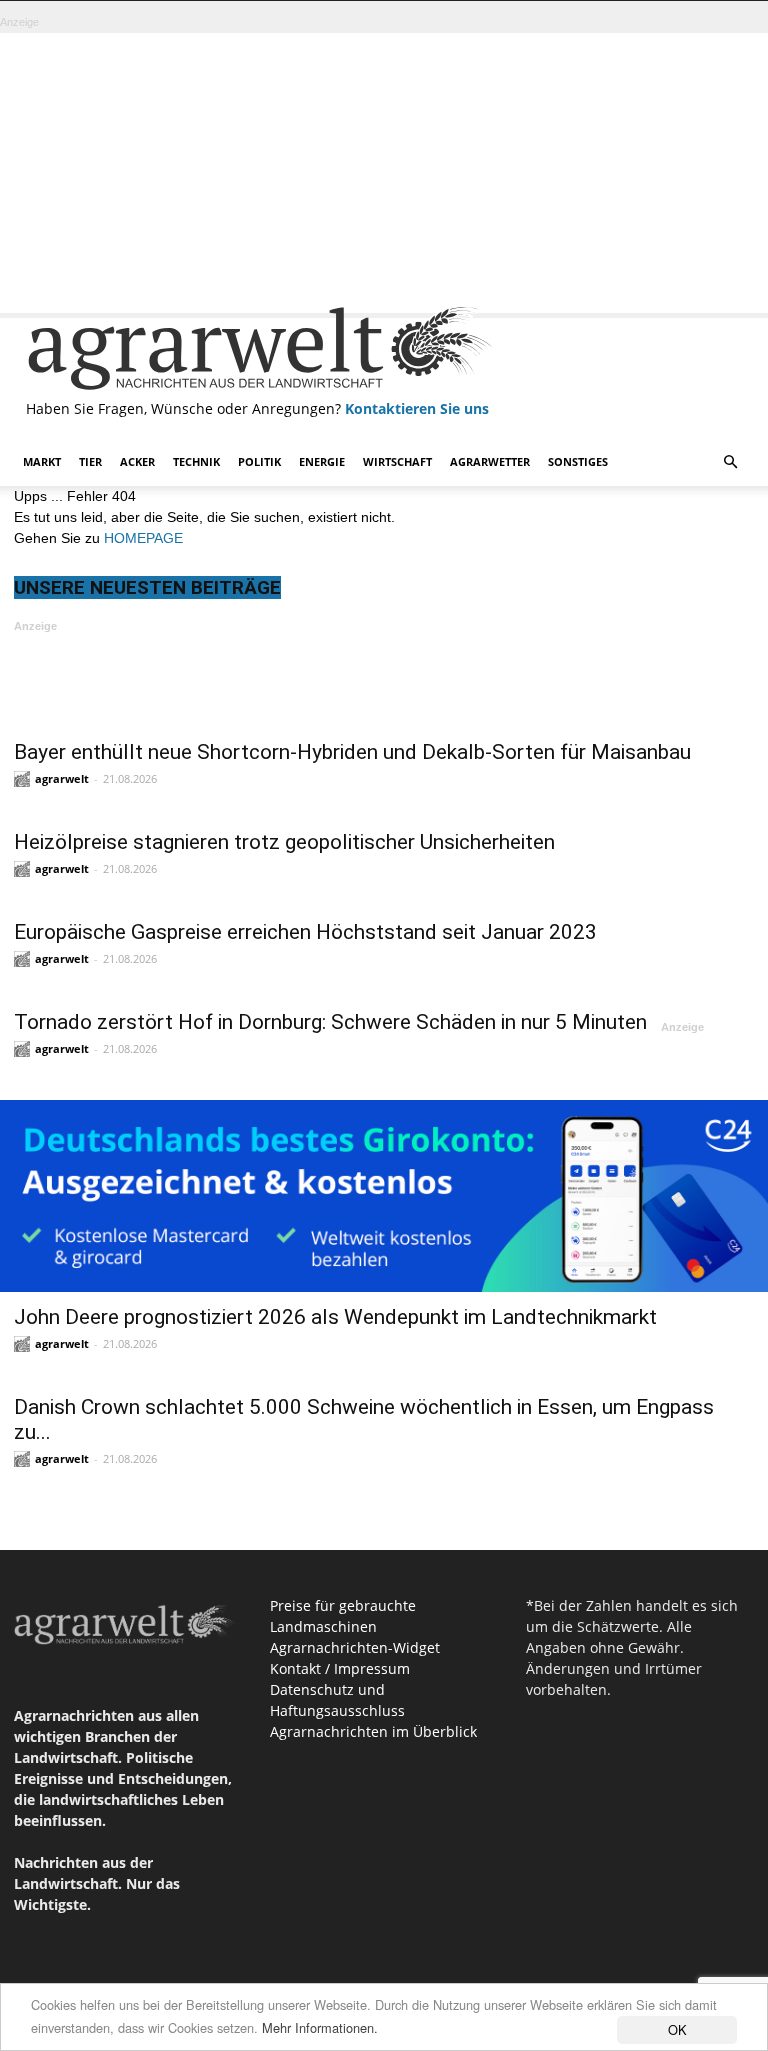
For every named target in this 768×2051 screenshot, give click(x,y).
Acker (137, 461)
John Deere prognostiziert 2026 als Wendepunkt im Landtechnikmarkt (335, 1317)
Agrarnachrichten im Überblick (373, 1731)
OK (677, 2029)
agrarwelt (62, 778)
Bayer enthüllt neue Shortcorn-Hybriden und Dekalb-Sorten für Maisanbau (352, 752)
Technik (196, 461)
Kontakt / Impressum (340, 1668)
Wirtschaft (397, 461)
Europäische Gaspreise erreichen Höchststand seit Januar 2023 (305, 932)
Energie (322, 461)
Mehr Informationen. (320, 2027)
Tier (90, 461)
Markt (42, 461)
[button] (730, 462)
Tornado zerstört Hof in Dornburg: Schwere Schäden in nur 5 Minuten (330, 1022)
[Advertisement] (384, 173)
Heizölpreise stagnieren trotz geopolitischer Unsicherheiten (284, 842)
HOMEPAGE (143, 538)
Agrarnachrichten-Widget (355, 1647)
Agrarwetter (490, 461)
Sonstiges (578, 461)
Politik (259, 461)
